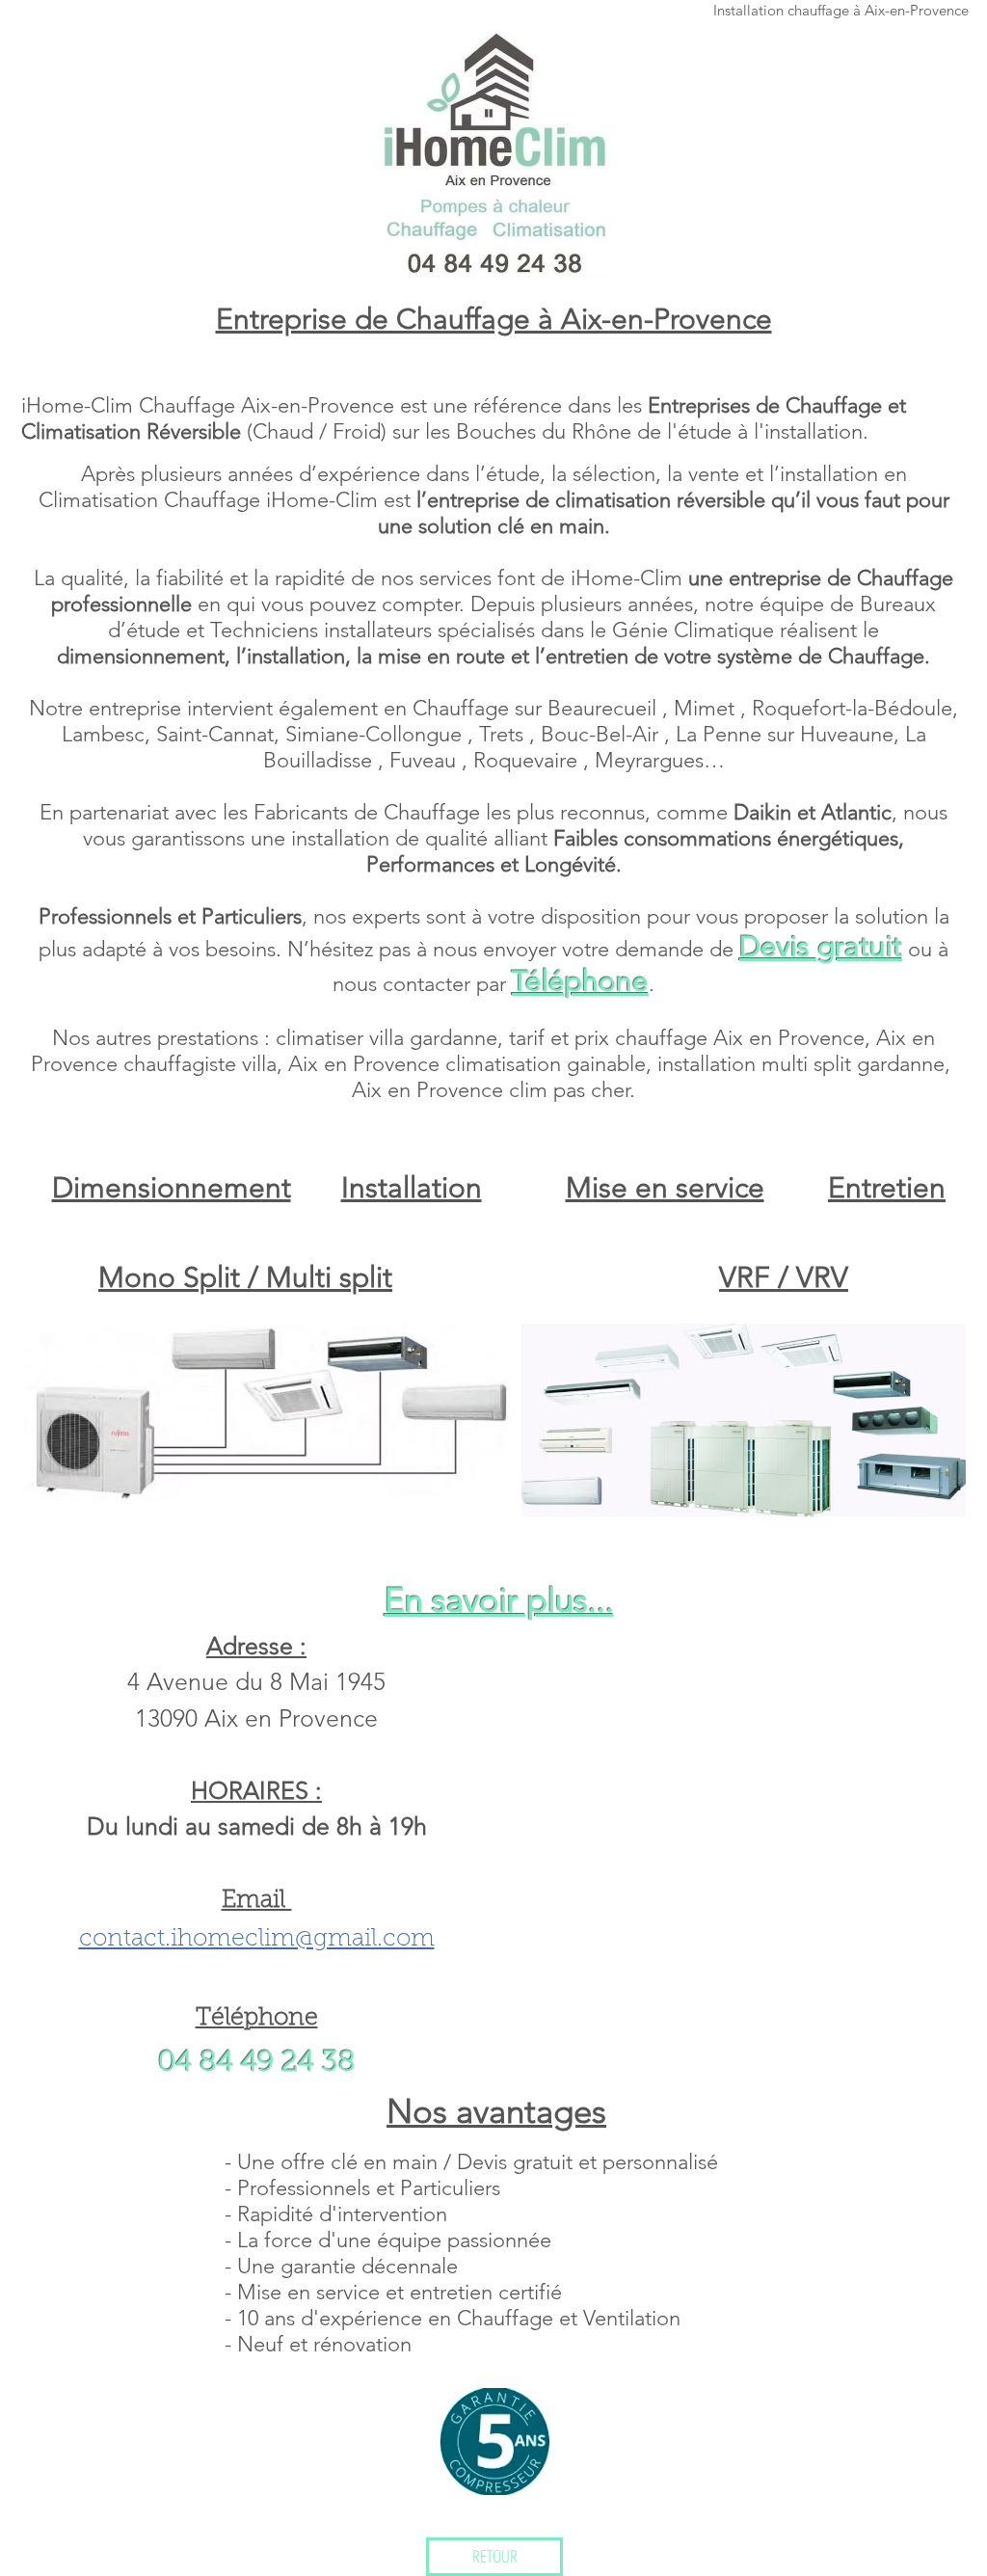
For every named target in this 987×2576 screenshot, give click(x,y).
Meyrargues (649, 760)
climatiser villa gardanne (387, 1038)
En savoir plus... (499, 1600)
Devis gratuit (821, 947)
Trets (504, 734)
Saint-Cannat (215, 734)
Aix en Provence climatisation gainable (467, 1064)
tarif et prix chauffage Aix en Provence (687, 1038)
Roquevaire (528, 760)
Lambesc (103, 734)
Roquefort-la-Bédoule (852, 708)
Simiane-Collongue (376, 734)
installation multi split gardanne (801, 1064)
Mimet (707, 708)
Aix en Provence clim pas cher (491, 1090)
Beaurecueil (605, 708)
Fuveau (426, 760)
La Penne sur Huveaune (785, 734)
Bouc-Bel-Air (602, 734)
